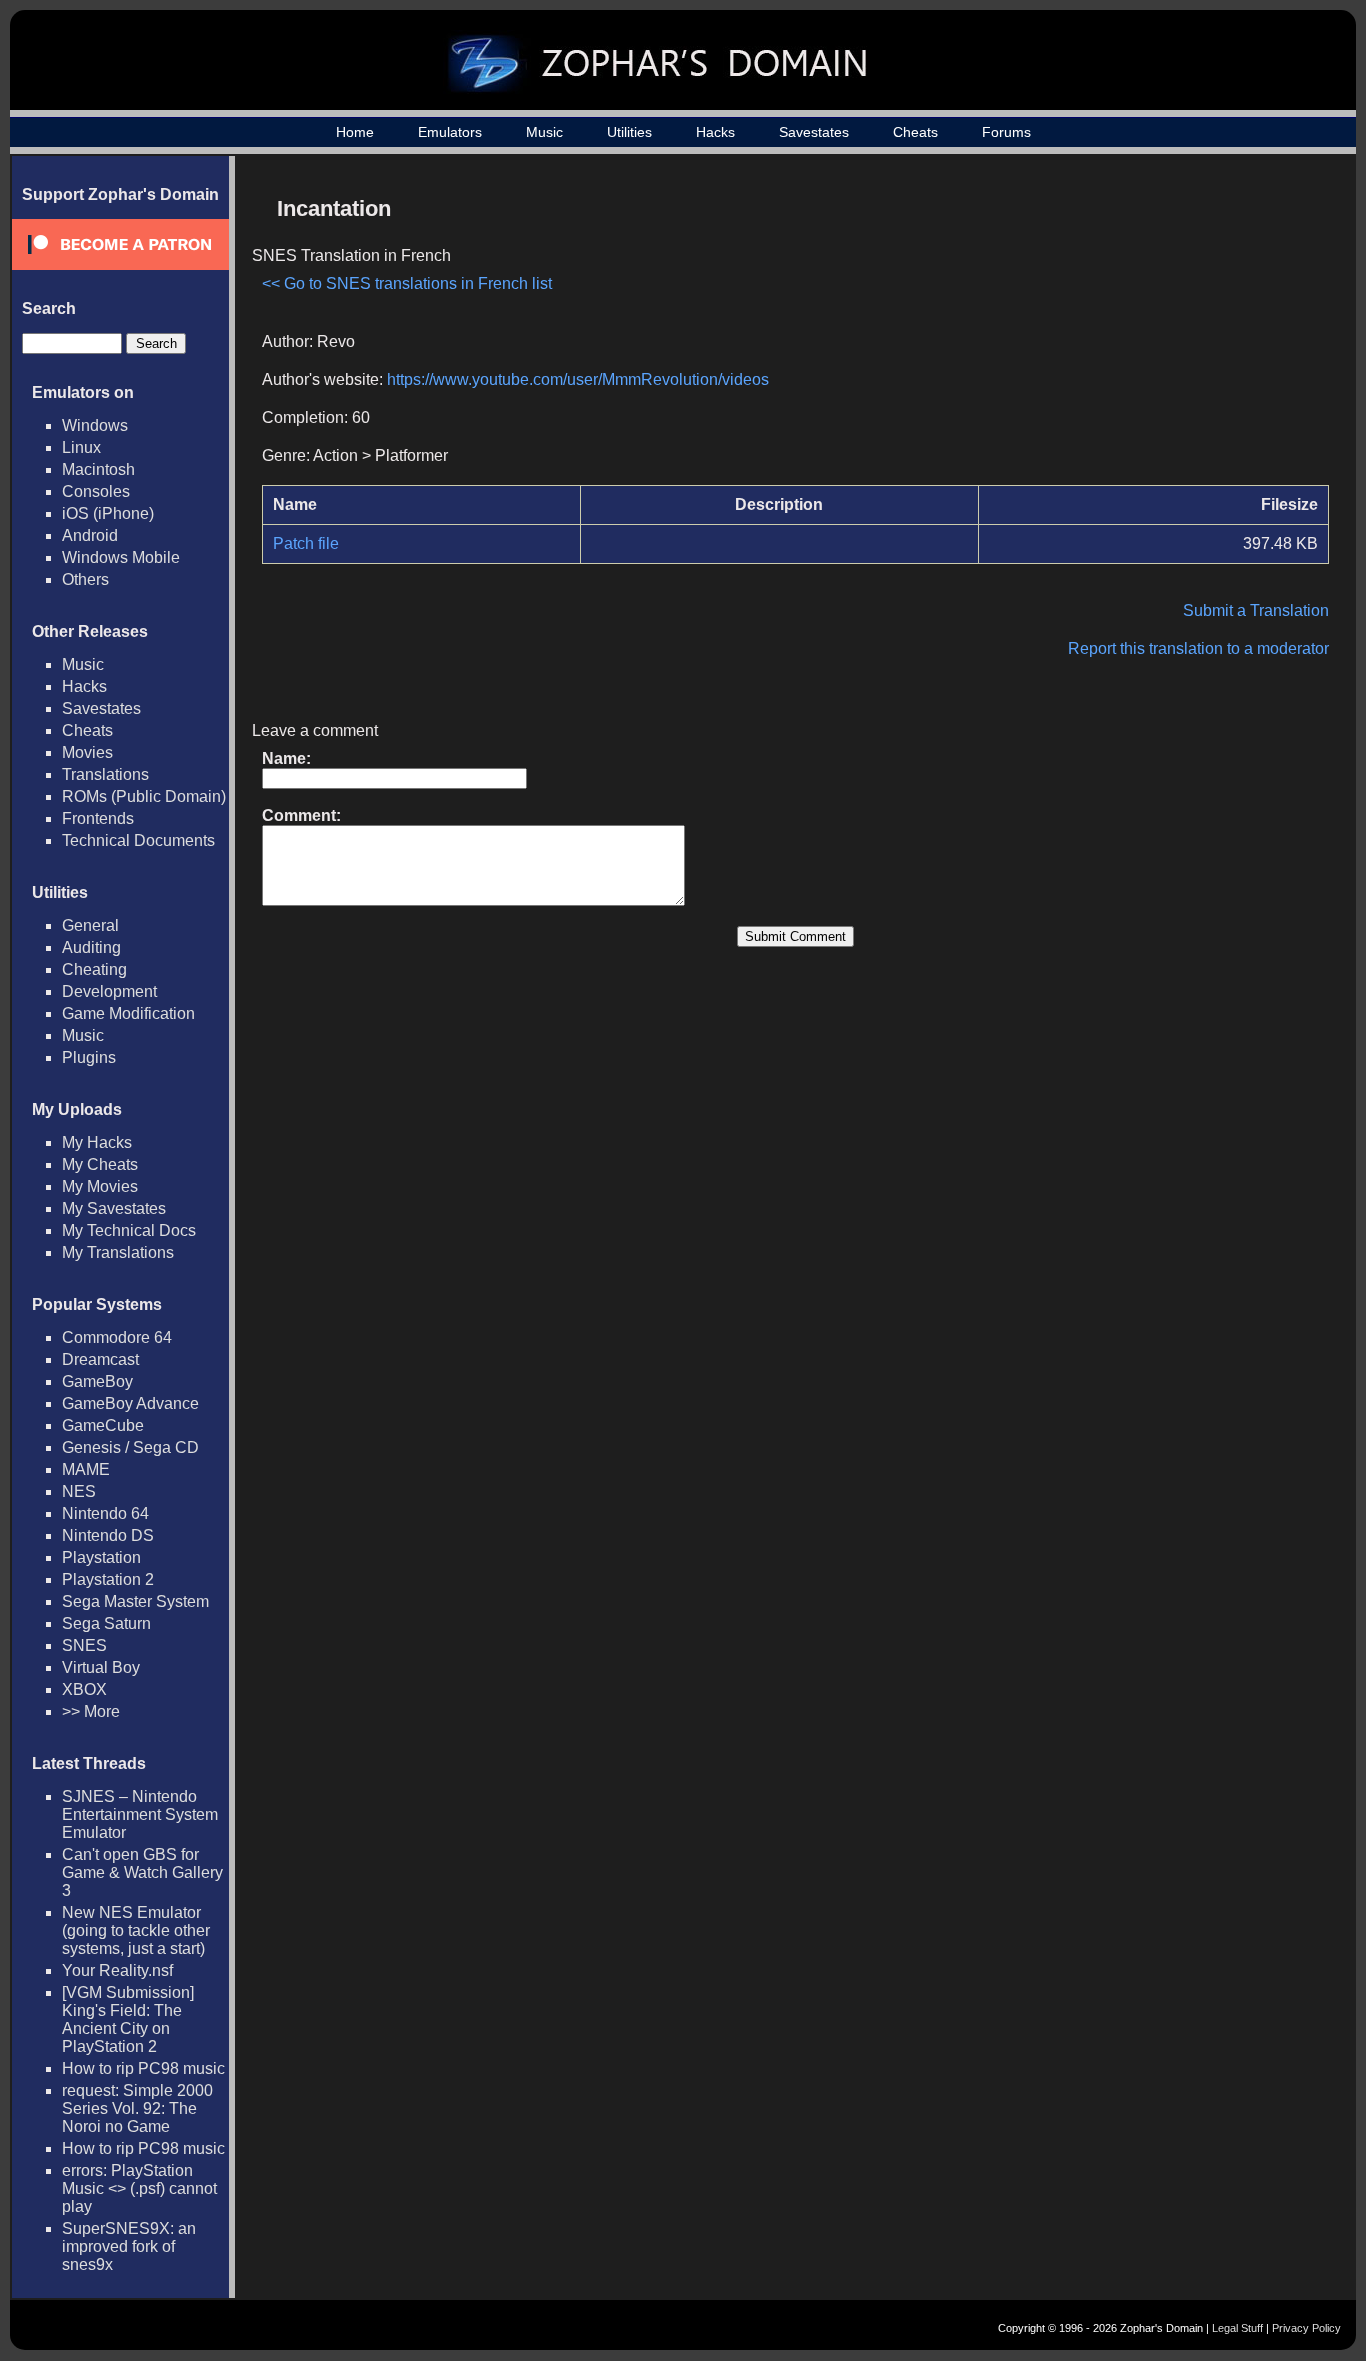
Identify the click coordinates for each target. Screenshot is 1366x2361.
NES (79, 1491)
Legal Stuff (1237, 2328)
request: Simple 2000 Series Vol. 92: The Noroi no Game (137, 2108)
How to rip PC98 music (143, 2068)
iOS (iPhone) (108, 513)
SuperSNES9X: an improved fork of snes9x (129, 2246)
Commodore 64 (117, 1337)
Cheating (94, 969)
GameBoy (97, 1381)
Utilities (629, 132)
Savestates (814, 132)
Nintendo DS (108, 1535)
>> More (91, 1711)
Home (355, 132)
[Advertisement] (1159, 326)
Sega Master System (135, 1601)
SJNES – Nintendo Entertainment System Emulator (140, 1814)
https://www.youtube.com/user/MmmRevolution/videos (578, 379)
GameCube (103, 1425)
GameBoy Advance (130, 1403)
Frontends (98, 818)
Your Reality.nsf (117, 1970)
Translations (105, 774)
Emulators (450, 132)
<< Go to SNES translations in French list (407, 283)
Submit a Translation (1256, 610)
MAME (86, 1469)
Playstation (101, 1557)
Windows (95, 425)
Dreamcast (100, 1359)
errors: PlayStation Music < (139, 2188)
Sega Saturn (106, 1623)
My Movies (100, 1186)
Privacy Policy (1306, 2328)
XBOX (84, 1689)
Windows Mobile (121, 557)
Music (544, 132)
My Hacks (97, 1142)
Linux (81, 447)
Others (85, 579)
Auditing (91, 947)
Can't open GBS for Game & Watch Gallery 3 (142, 1872)
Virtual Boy (101, 1667)
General (90, 925)
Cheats (915, 132)
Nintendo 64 (105, 1513)
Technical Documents (138, 840)
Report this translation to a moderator (1198, 648)
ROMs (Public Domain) (144, 796)
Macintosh (98, 469)
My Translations (118, 1252)
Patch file (306, 543)
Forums (1006, 132)
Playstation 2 (108, 1579)
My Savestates (114, 1208)
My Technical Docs (129, 1230)
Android (90, 535)
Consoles (96, 491)
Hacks (715, 132)
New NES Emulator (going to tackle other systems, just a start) (136, 1930)
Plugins (89, 1057)
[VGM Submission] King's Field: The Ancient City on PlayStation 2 (128, 2019)
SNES (84, 1645)
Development (109, 991)
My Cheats (100, 1164)
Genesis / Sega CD (130, 1447)
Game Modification (128, 1013)
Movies (87, 752)
